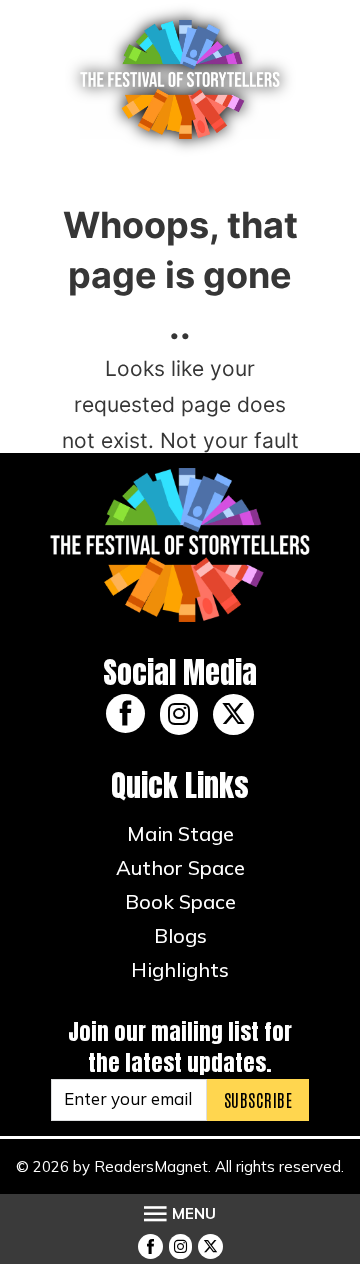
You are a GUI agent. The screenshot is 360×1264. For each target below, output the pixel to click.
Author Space (180, 867)
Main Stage (180, 833)
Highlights (180, 969)
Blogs (180, 935)
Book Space (180, 901)
